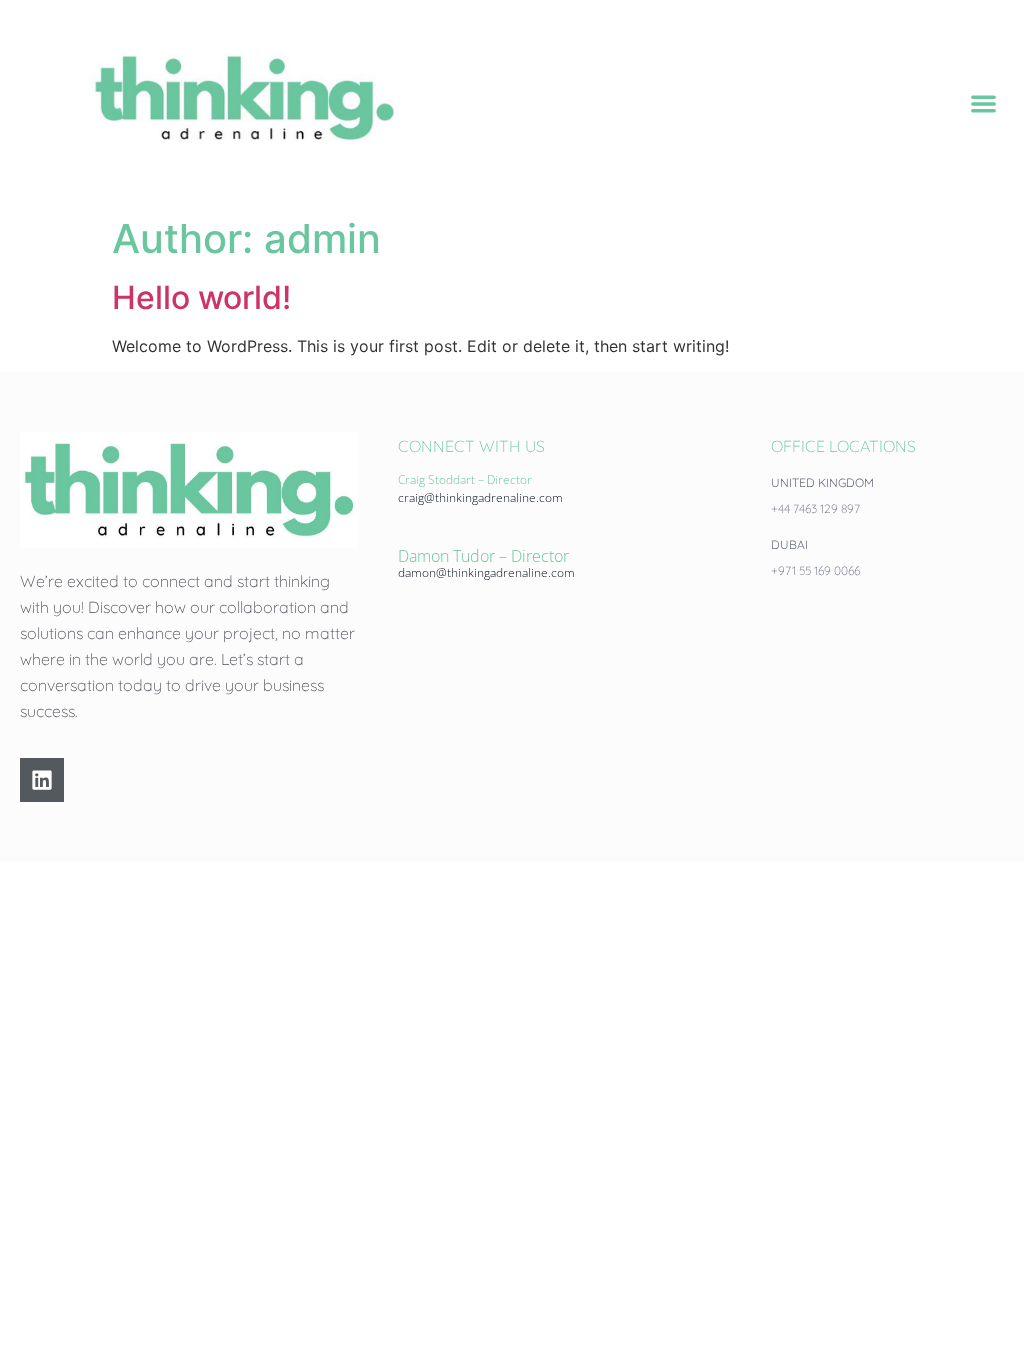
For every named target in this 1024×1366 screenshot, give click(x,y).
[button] (984, 103)
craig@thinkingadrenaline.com (480, 497)
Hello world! (201, 297)
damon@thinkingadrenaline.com (486, 572)
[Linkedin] (42, 780)
